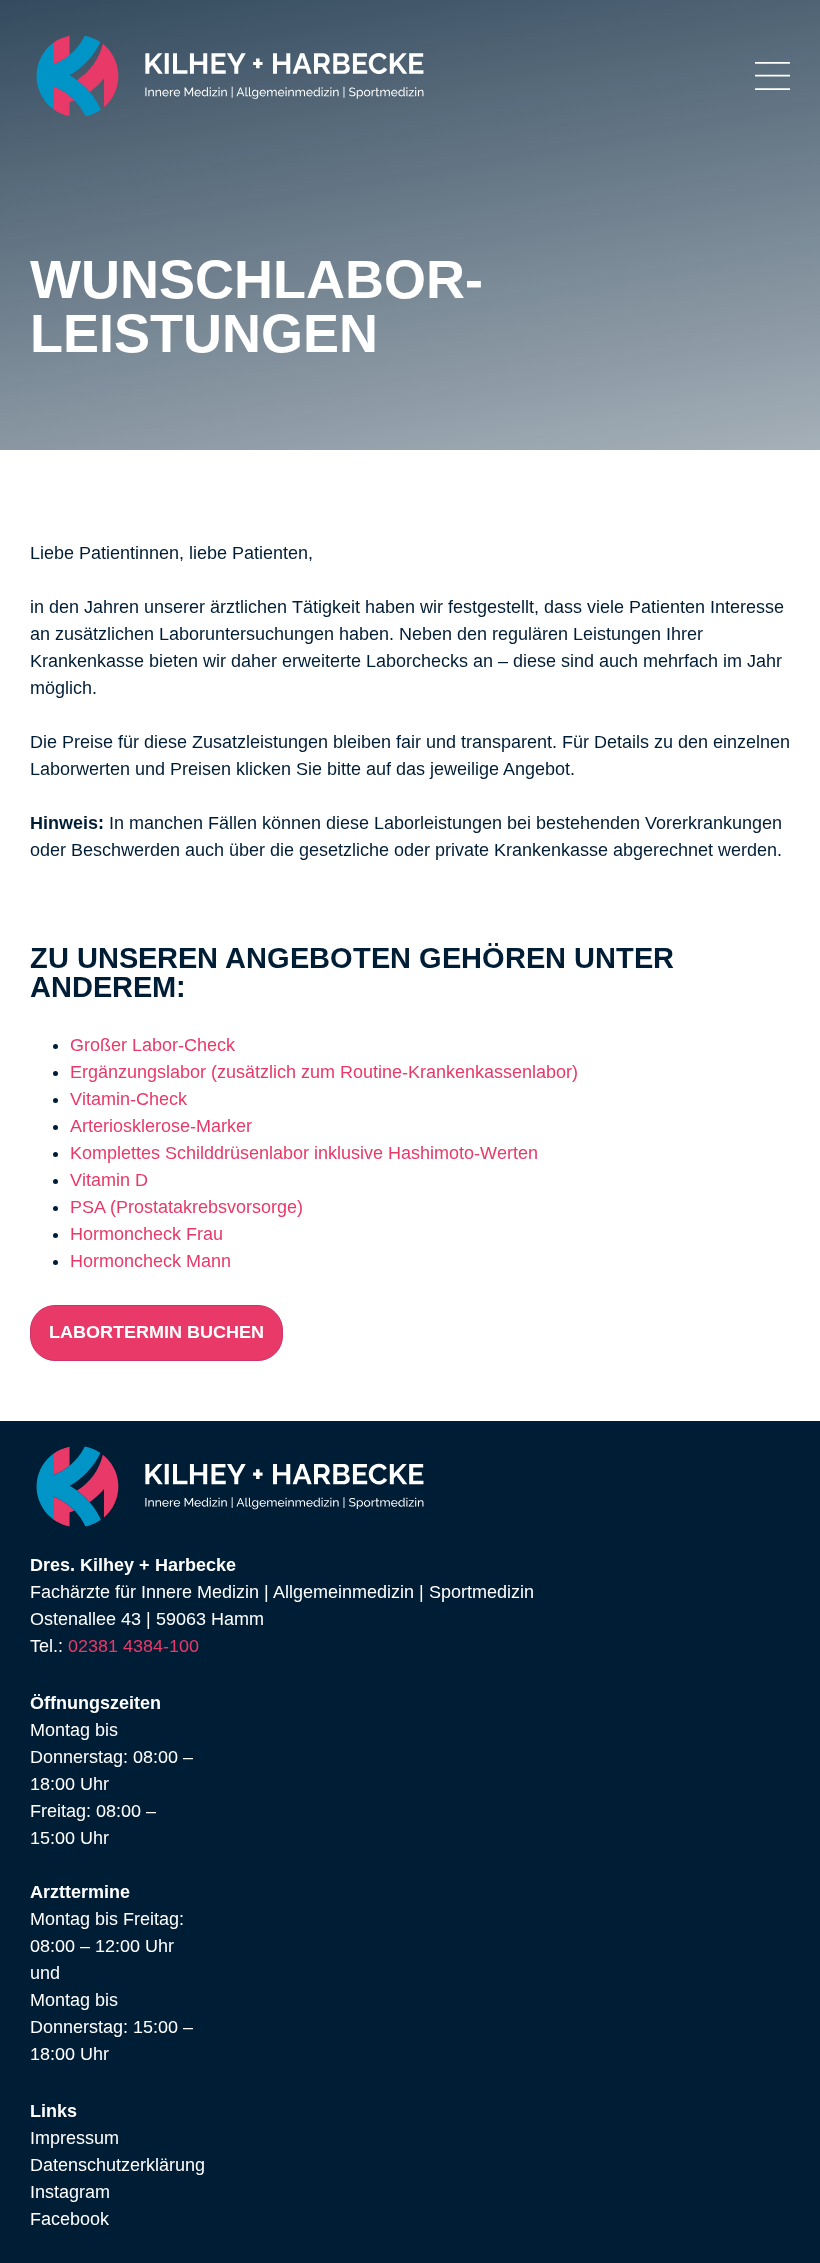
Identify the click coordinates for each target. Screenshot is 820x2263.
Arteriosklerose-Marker (161, 1126)
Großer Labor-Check (152, 1045)
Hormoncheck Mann (150, 1261)
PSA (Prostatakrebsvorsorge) (186, 1207)
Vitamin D (109, 1180)
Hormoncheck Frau (146, 1234)
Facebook (69, 2219)
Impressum (74, 2138)
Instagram (70, 2192)
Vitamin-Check (128, 1099)
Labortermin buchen (156, 1332)
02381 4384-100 (133, 1646)
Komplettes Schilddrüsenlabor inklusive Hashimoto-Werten (304, 1153)
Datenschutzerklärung (117, 2165)
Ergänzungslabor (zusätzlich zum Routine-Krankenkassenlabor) (324, 1072)
